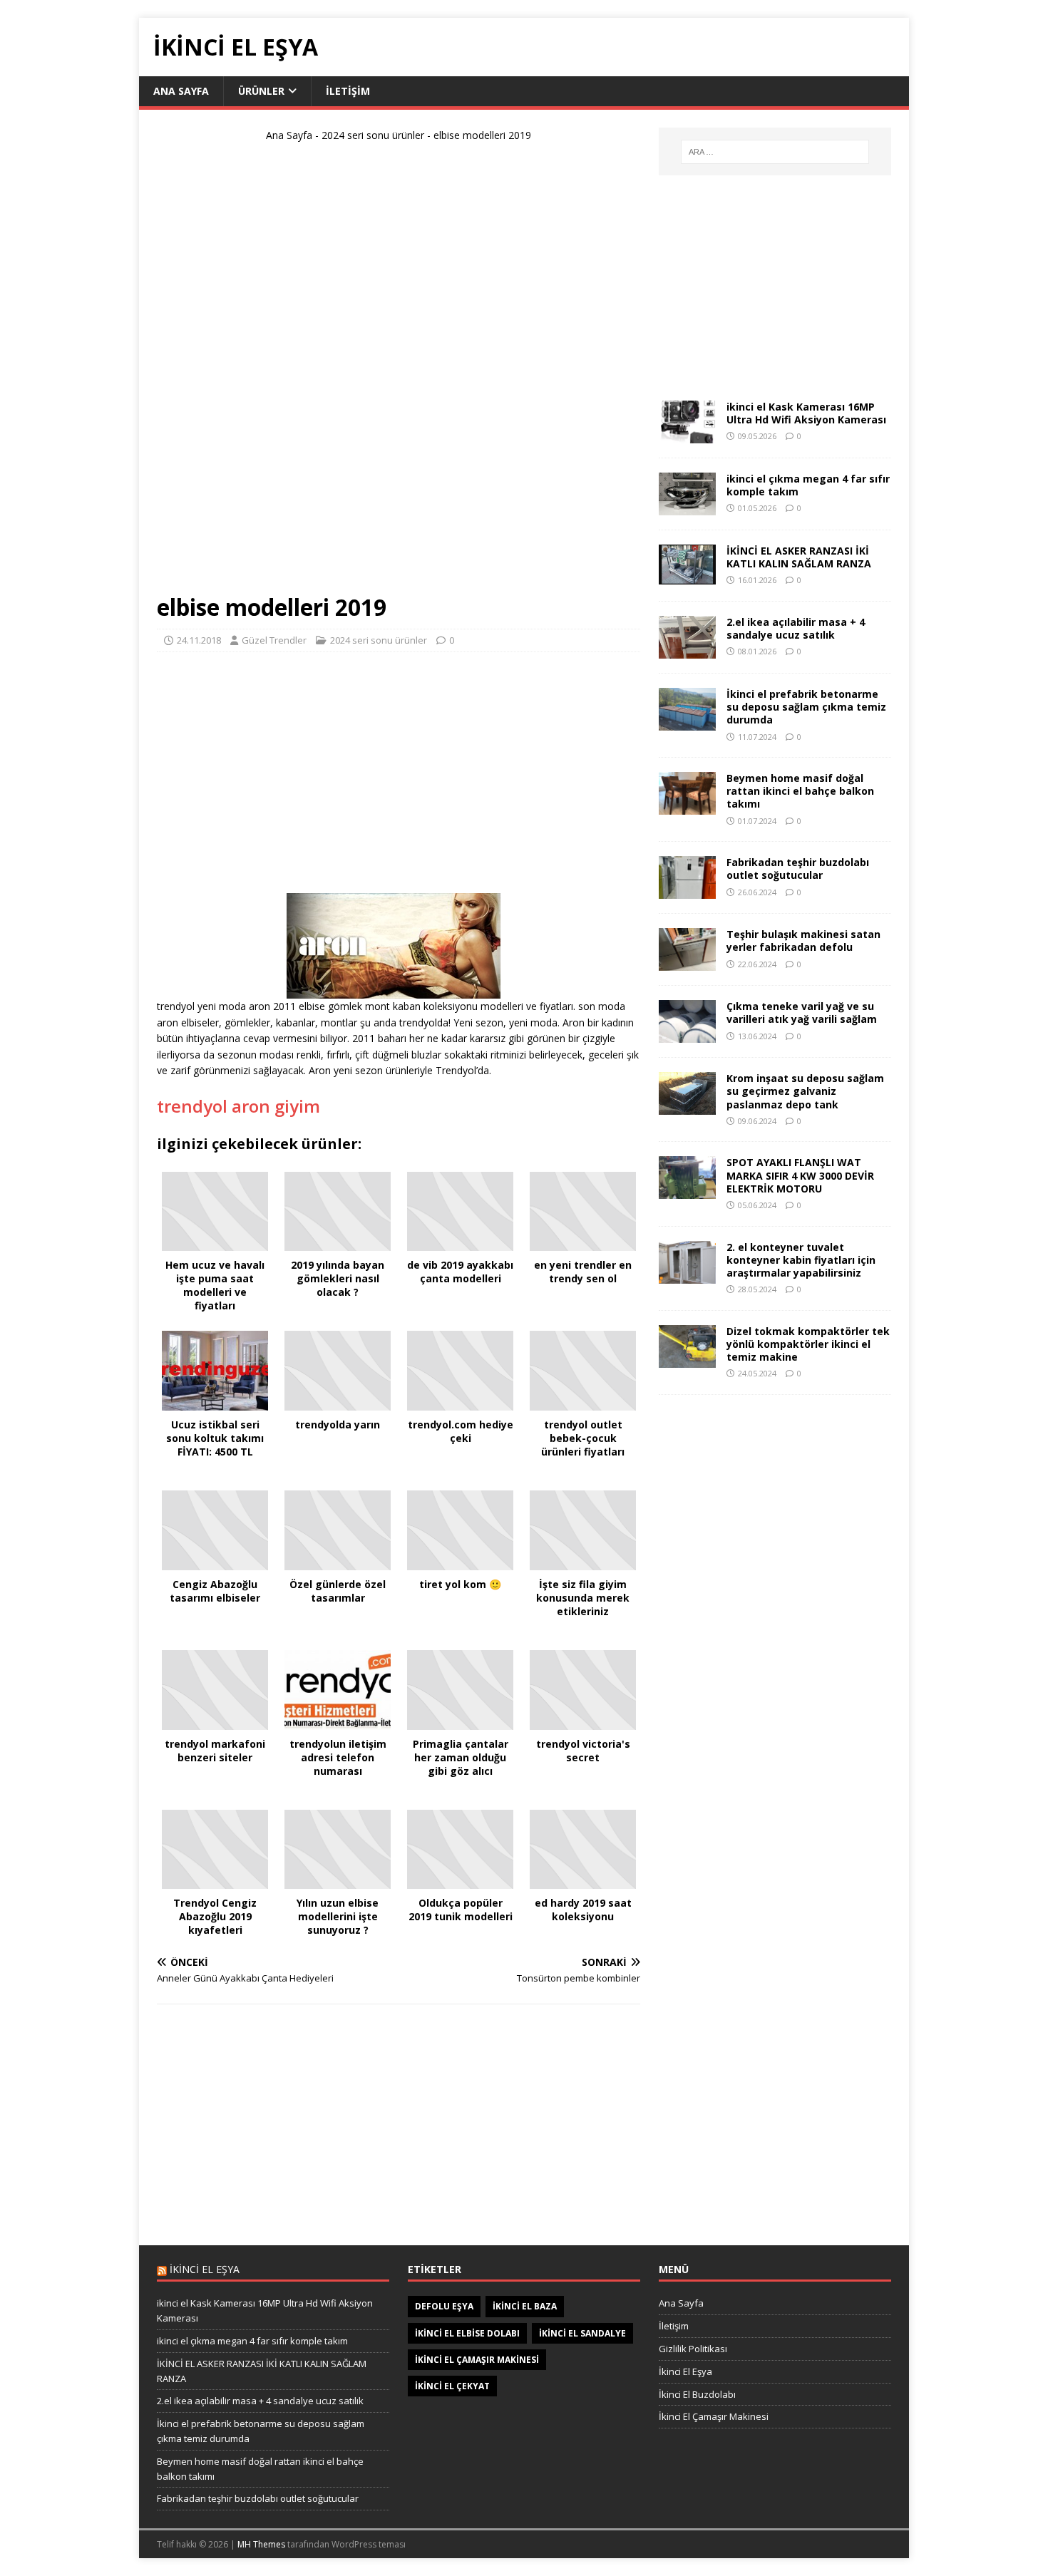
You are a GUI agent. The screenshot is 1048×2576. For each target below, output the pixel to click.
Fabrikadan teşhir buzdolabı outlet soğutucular (798, 869)
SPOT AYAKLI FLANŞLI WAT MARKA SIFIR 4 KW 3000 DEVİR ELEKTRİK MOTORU (800, 1175)
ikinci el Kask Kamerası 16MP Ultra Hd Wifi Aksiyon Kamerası (806, 413)
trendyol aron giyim (238, 1106)
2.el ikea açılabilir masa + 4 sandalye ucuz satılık (796, 628)
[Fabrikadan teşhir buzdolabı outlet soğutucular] (687, 891)
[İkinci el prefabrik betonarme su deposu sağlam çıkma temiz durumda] (687, 722)
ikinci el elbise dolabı (467, 2333)
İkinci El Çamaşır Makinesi (714, 2416)
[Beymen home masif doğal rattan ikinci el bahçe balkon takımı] (687, 807)
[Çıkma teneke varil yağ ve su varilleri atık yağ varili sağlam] (687, 1035)
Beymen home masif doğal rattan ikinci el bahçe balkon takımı (800, 791)
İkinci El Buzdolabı (697, 2394)
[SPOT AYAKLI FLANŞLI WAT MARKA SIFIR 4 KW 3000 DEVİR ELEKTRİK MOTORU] (687, 1191)
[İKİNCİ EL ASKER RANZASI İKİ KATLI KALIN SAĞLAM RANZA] (687, 576)
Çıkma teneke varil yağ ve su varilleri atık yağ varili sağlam (802, 1013)
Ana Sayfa (181, 91)
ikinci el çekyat (452, 2386)
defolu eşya (444, 2306)
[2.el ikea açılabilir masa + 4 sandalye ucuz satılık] (687, 650)
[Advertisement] (399, 373)
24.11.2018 (199, 640)
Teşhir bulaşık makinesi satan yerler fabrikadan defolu (803, 941)
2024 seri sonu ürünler (373, 135)
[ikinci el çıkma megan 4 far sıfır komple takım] (687, 507)
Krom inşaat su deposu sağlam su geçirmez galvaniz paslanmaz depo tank (805, 1091)
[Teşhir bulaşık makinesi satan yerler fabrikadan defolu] (687, 963)
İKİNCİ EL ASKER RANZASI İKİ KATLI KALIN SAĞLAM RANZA (799, 557)
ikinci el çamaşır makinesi (477, 2360)
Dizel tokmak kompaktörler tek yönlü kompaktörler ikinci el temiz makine (808, 1344)
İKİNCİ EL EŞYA (205, 2269)
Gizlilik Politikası (693, 2349)
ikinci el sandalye (582, 2333)
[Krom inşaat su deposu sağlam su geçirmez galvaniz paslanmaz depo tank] (687, 1107)
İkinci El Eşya (685, 2371)
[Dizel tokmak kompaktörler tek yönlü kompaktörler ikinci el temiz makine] (687, 1359)
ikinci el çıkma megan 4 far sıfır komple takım (808, 485)
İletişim (348, 91)
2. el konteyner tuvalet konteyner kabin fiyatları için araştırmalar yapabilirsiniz (801, 1260)
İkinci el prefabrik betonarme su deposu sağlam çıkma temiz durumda (806, 707)
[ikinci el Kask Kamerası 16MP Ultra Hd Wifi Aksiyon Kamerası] (687, 435)
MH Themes (261, 2544)
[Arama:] (775, 152)
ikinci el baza (525, 2306)
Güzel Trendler (274, 640)
